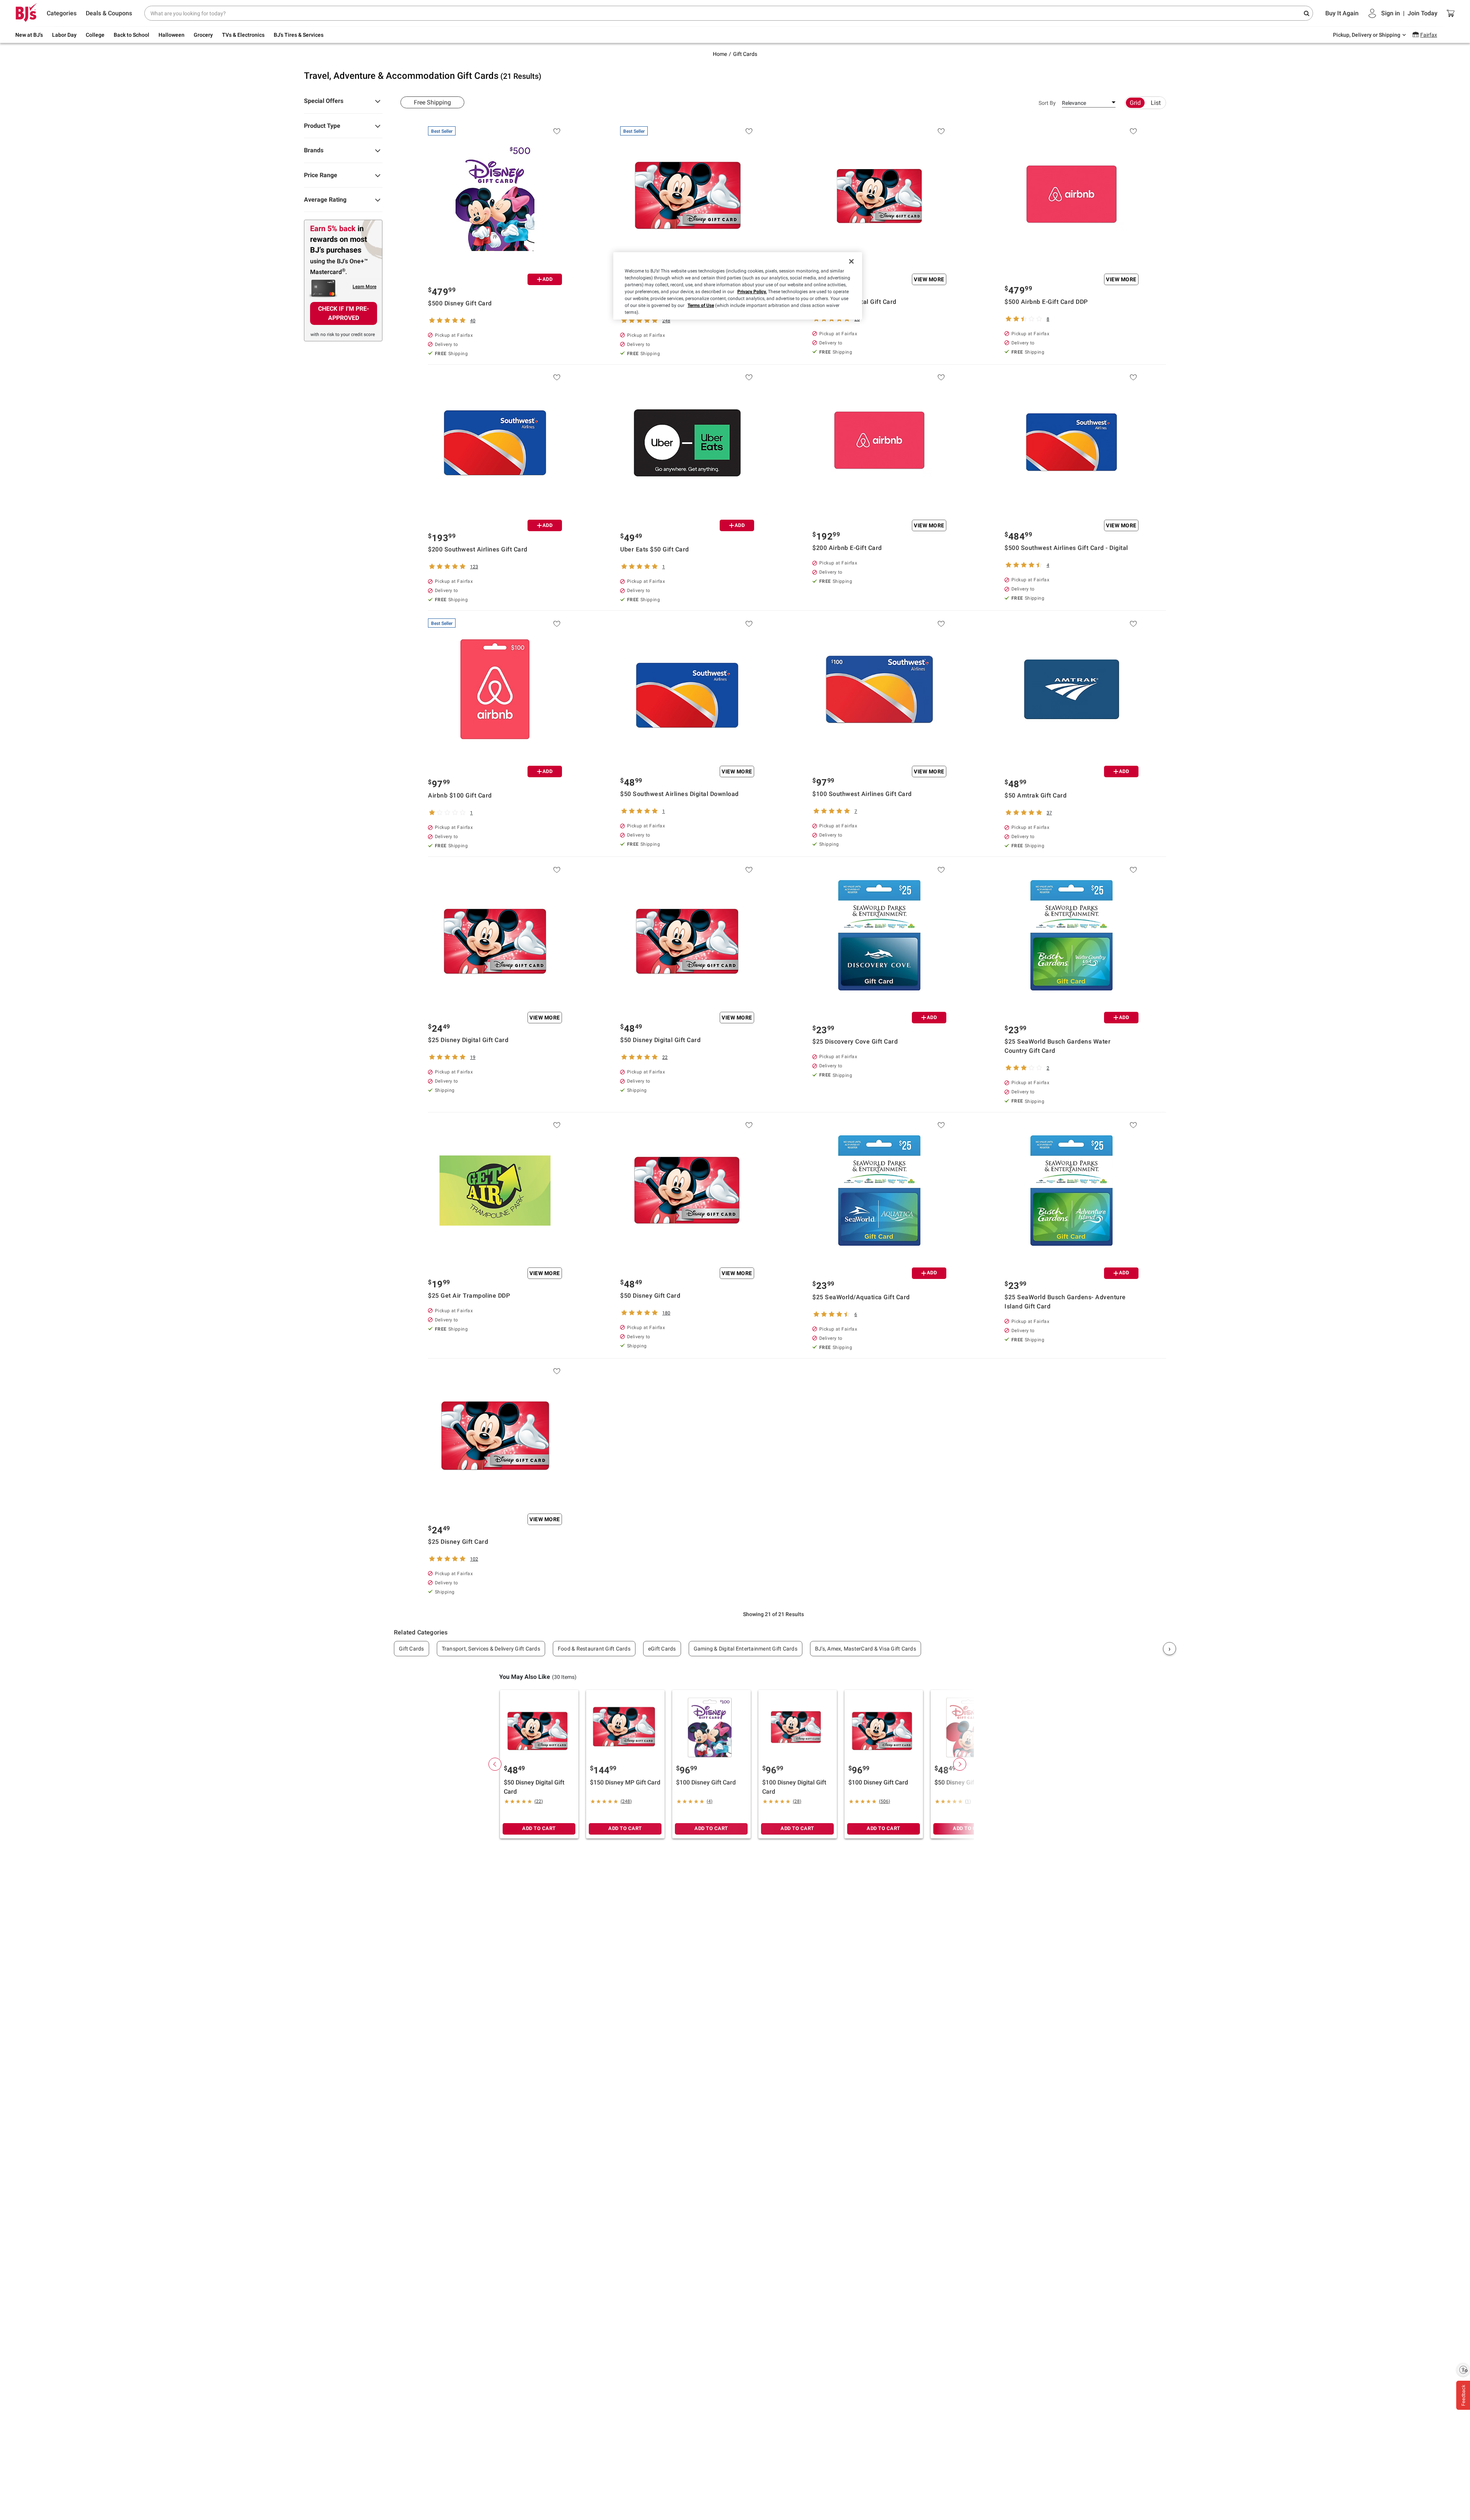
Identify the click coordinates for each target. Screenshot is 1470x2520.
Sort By (1047, 103)
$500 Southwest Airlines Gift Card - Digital (1066, 548)
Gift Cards (745, 54)
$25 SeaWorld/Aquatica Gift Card (861, 1297)
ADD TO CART (539, 1828)
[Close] (851, 261)
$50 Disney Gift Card (650, 1296)
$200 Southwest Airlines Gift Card (478, 549)
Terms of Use (701, 305)
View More (929, 279)
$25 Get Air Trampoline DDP (469, 1296)
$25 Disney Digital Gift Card (468, 1040)
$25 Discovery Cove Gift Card (855, 1041)
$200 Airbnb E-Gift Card (847, 548)
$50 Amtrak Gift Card (1036, 795)
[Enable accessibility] (1463, 2370)
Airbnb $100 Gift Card (460, 795)
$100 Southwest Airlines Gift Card (862, 794)
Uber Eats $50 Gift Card (655, 549)
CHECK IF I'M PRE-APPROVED (344, 313)
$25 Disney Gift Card (458, 1542)
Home (720, 54)
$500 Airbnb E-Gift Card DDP (1046, 302)
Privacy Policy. (752, 292)
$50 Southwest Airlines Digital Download (679, 794)
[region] (738, 286)
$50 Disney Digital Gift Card (660, 1040)
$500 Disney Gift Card (460, 303)
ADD (548, 279)
